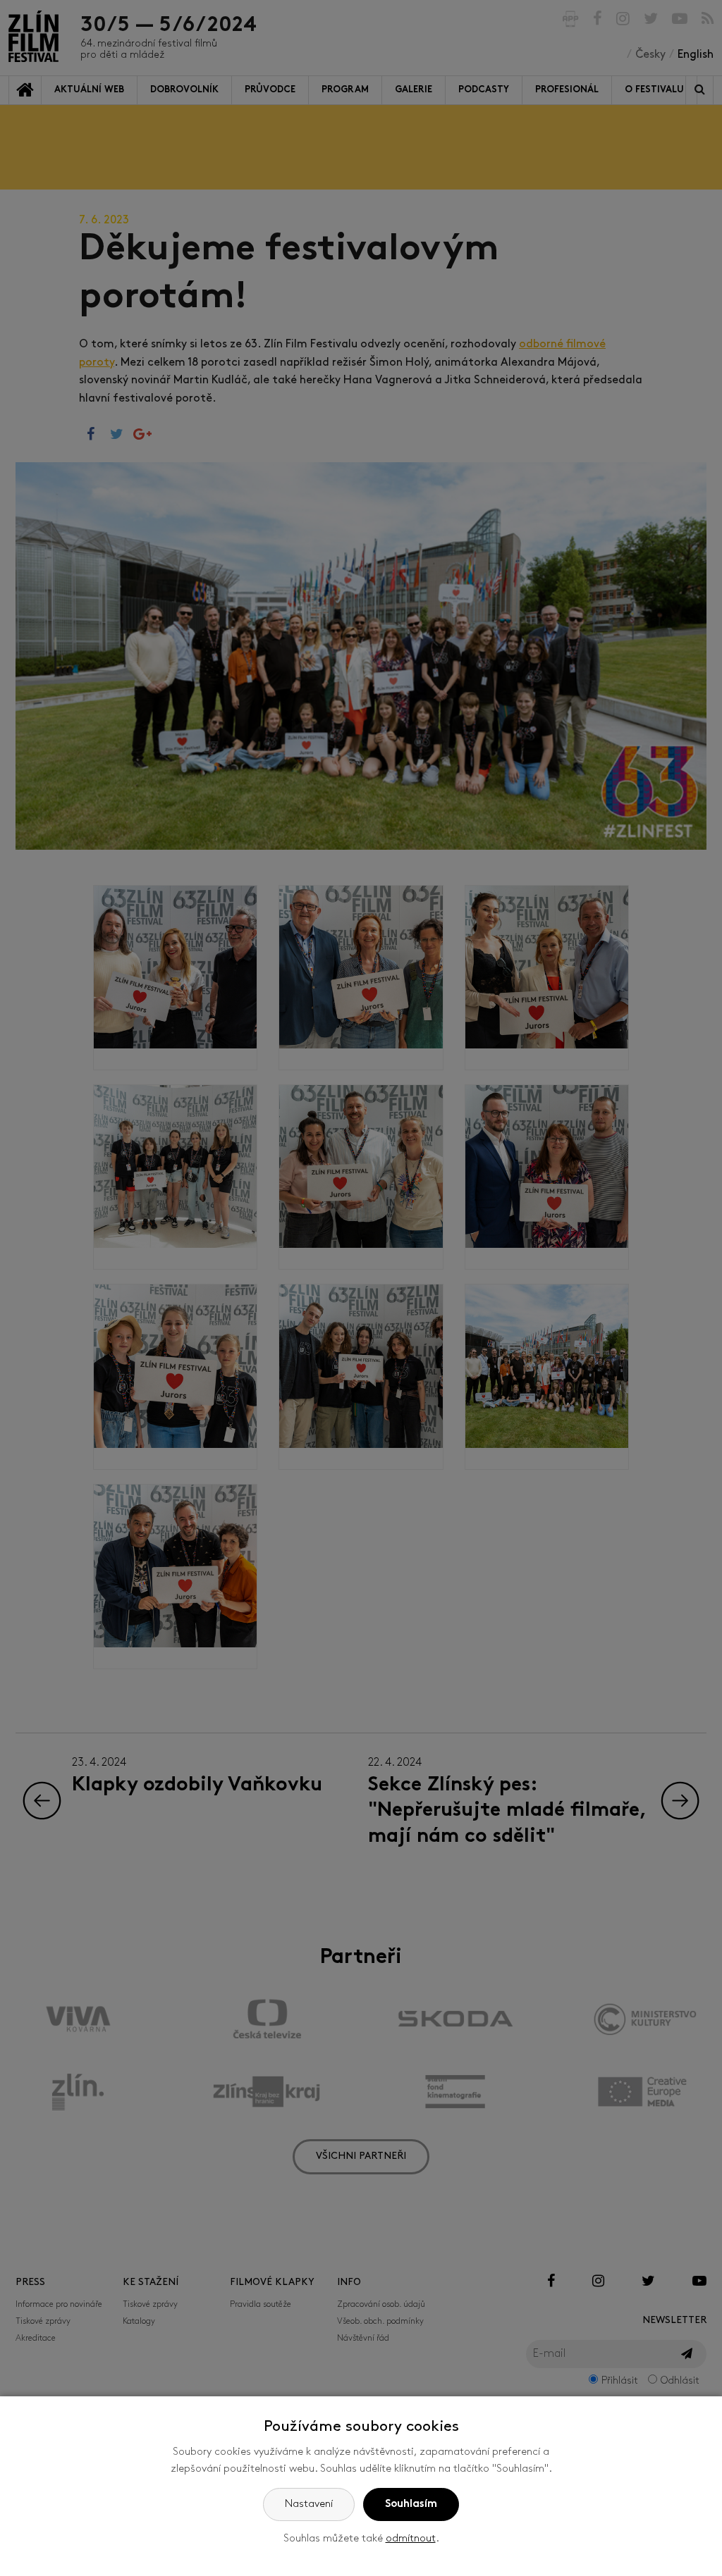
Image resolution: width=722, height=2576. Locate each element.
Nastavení (309, 2504)
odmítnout (411, 2539)
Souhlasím (411, 2504)
